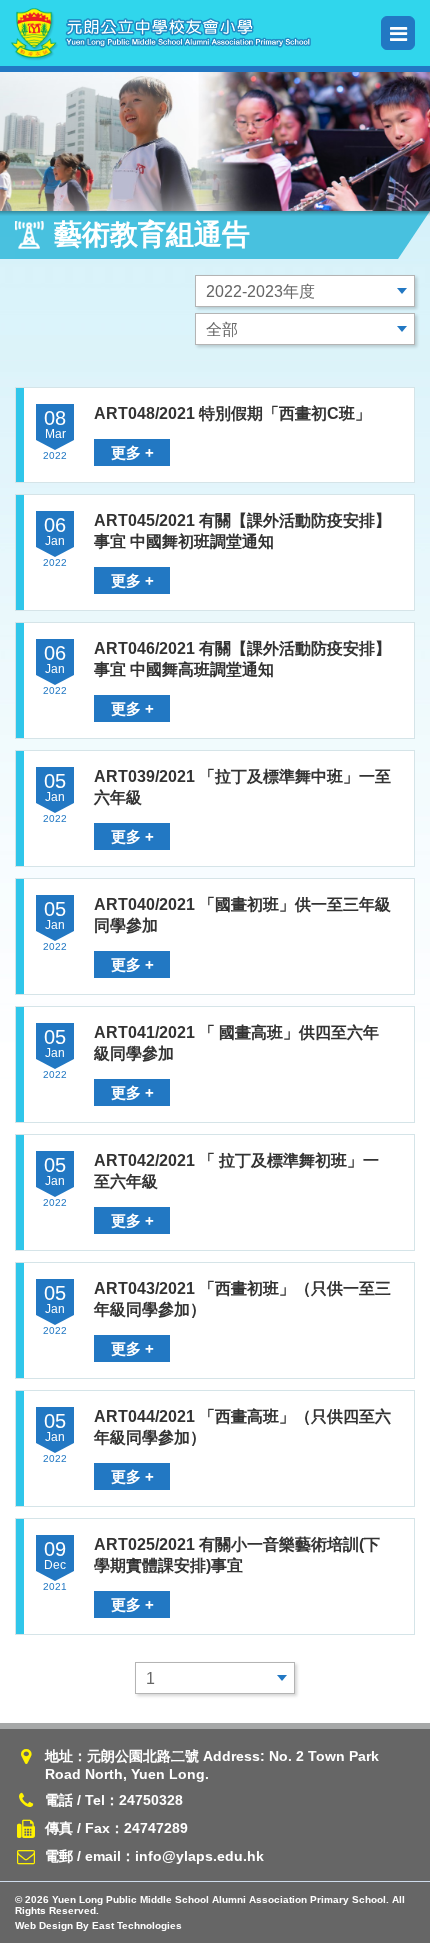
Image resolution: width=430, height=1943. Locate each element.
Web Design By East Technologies (98, 1925)
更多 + (132, 452)
